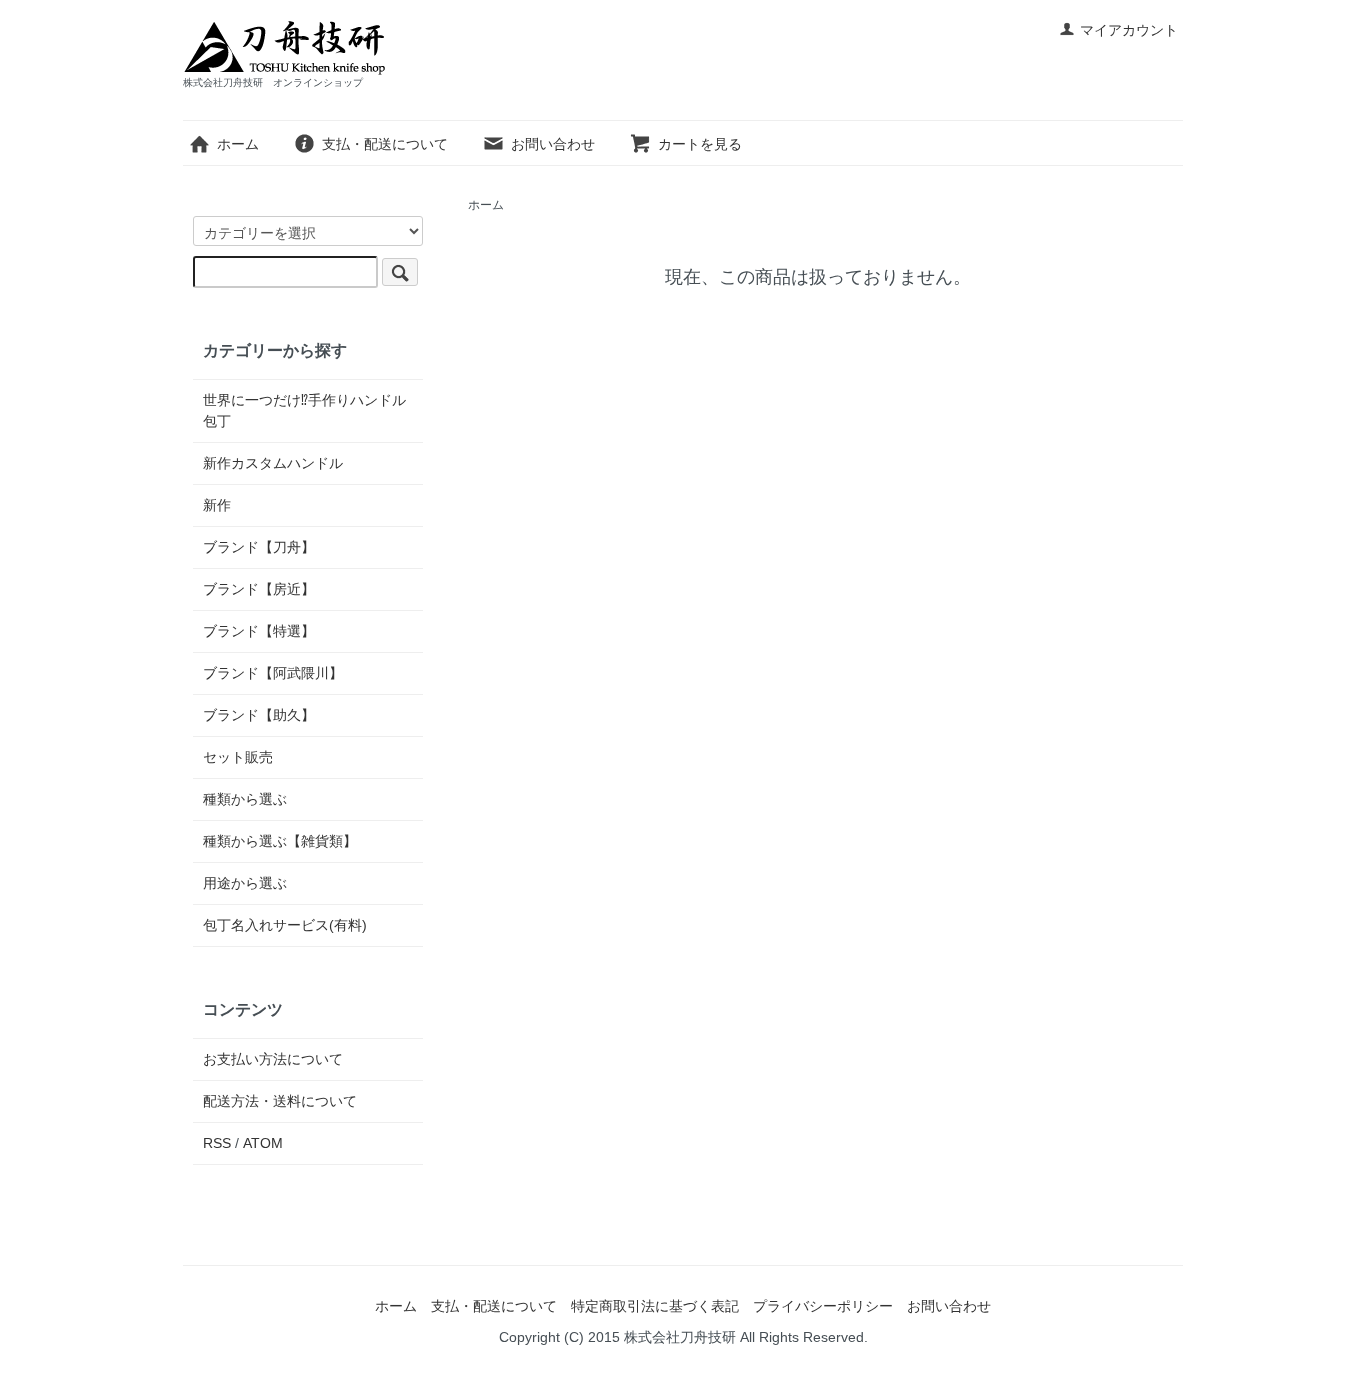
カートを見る (700, 144)
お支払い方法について (273, 1059)
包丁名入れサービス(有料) (285, 925)
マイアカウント (1129, 30)
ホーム (238, 144)
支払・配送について (385, 144)
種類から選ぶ (245, 799)
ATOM (263, 1143)
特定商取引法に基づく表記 (655, 1306)
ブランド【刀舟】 (259, 547)
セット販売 (238, 757)
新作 (217, 505)
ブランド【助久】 (259, 715)
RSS (217, 1143)
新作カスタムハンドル (273, 463)
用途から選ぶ (245, 883)
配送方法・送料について (280, 1101)
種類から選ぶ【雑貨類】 (280, 841)
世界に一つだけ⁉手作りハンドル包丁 (304, 410)
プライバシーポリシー (823, 1306)
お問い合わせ (553, 144)
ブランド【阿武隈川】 (273, 673)
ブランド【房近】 (259, 589)
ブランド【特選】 (259, 631)
